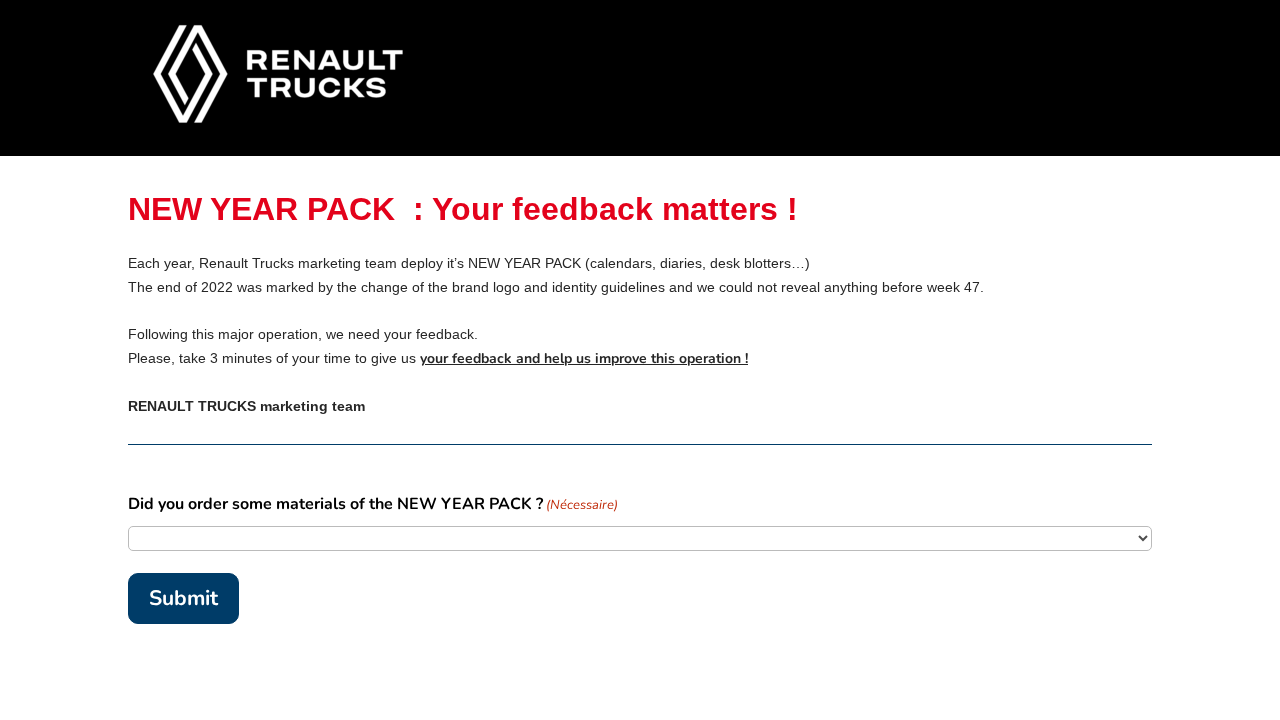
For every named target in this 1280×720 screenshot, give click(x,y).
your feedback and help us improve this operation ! (584, 358)
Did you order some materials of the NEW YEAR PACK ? (373, 504)
